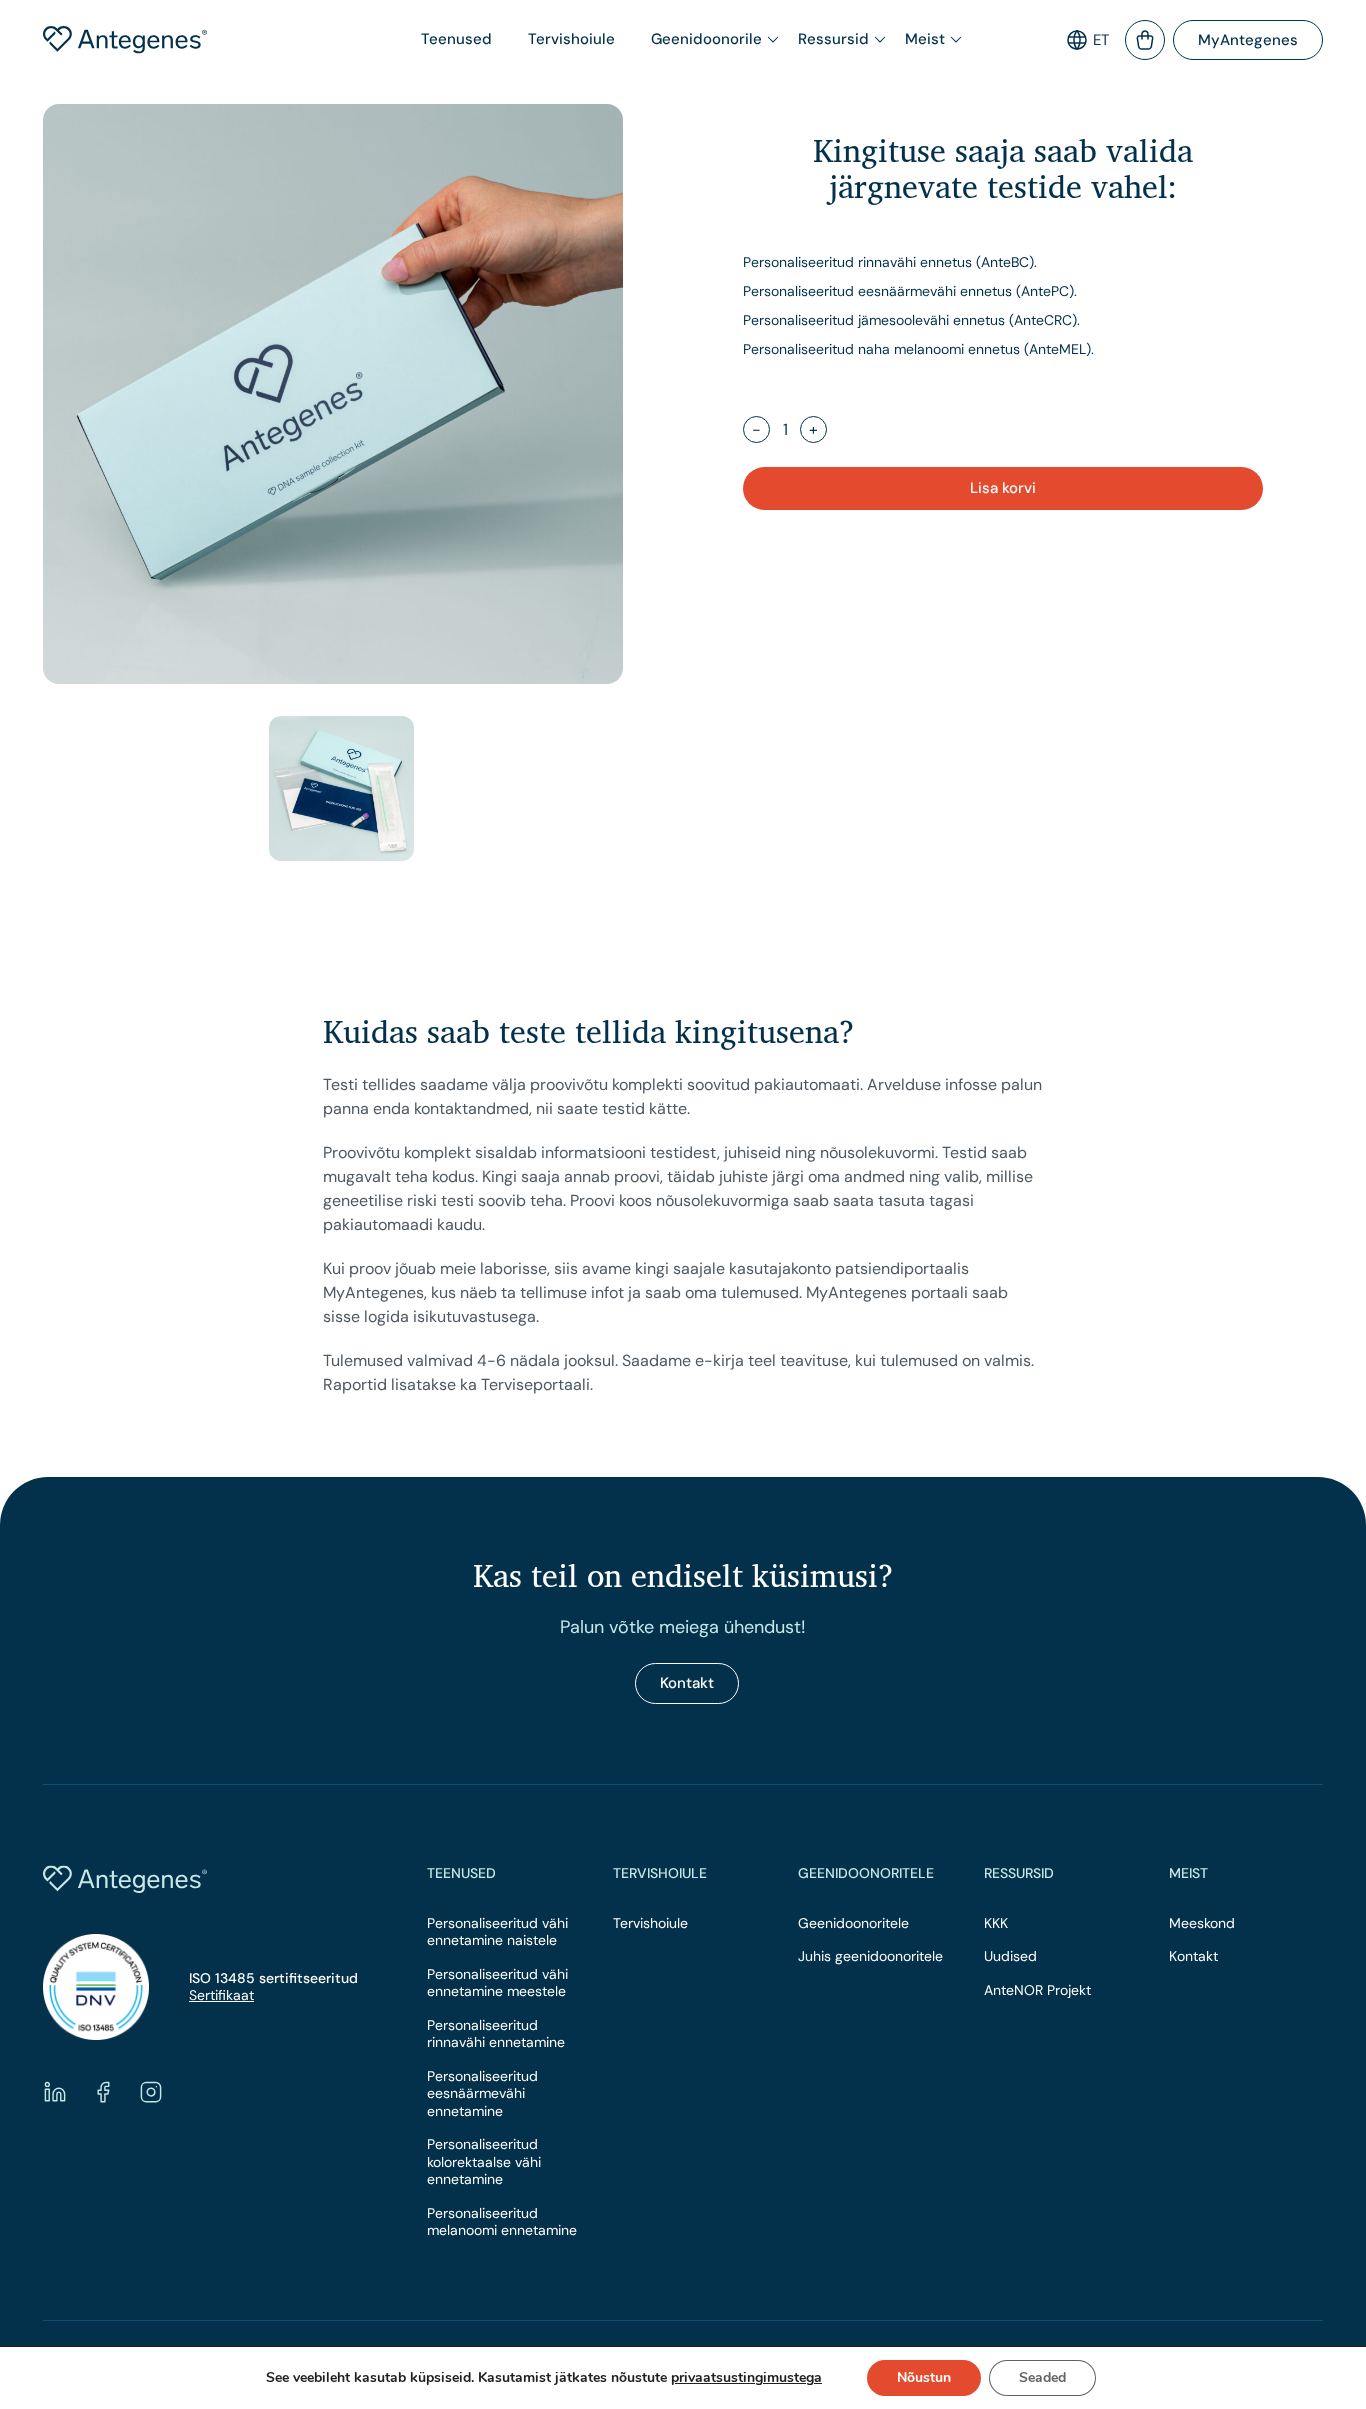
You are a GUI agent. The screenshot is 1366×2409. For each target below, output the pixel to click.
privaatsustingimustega (746, 2377)
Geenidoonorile (706, 39)
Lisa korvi (1003, 488)
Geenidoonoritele (853, 1923)
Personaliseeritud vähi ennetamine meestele (497, 1983)
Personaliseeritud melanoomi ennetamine (502, 2222)
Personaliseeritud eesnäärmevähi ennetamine (482, 2094)
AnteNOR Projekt (1037, 1990)
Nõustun (924, 2377)
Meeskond (1202, 1923)
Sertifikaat (221, 1995)
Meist (925, 39)
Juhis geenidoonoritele (870, 1956)
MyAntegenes (1248, 40)
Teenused (456, 39)
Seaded (1042, 2377)
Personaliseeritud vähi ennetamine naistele (497, 1932)
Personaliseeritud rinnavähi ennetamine (496, 2034)
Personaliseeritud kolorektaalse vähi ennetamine (484, 2162)
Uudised (1010, 1956)
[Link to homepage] (171, 40)
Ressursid (833, 39)
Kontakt (687, 1683)
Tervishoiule (571, 39)
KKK (996, 1923)
